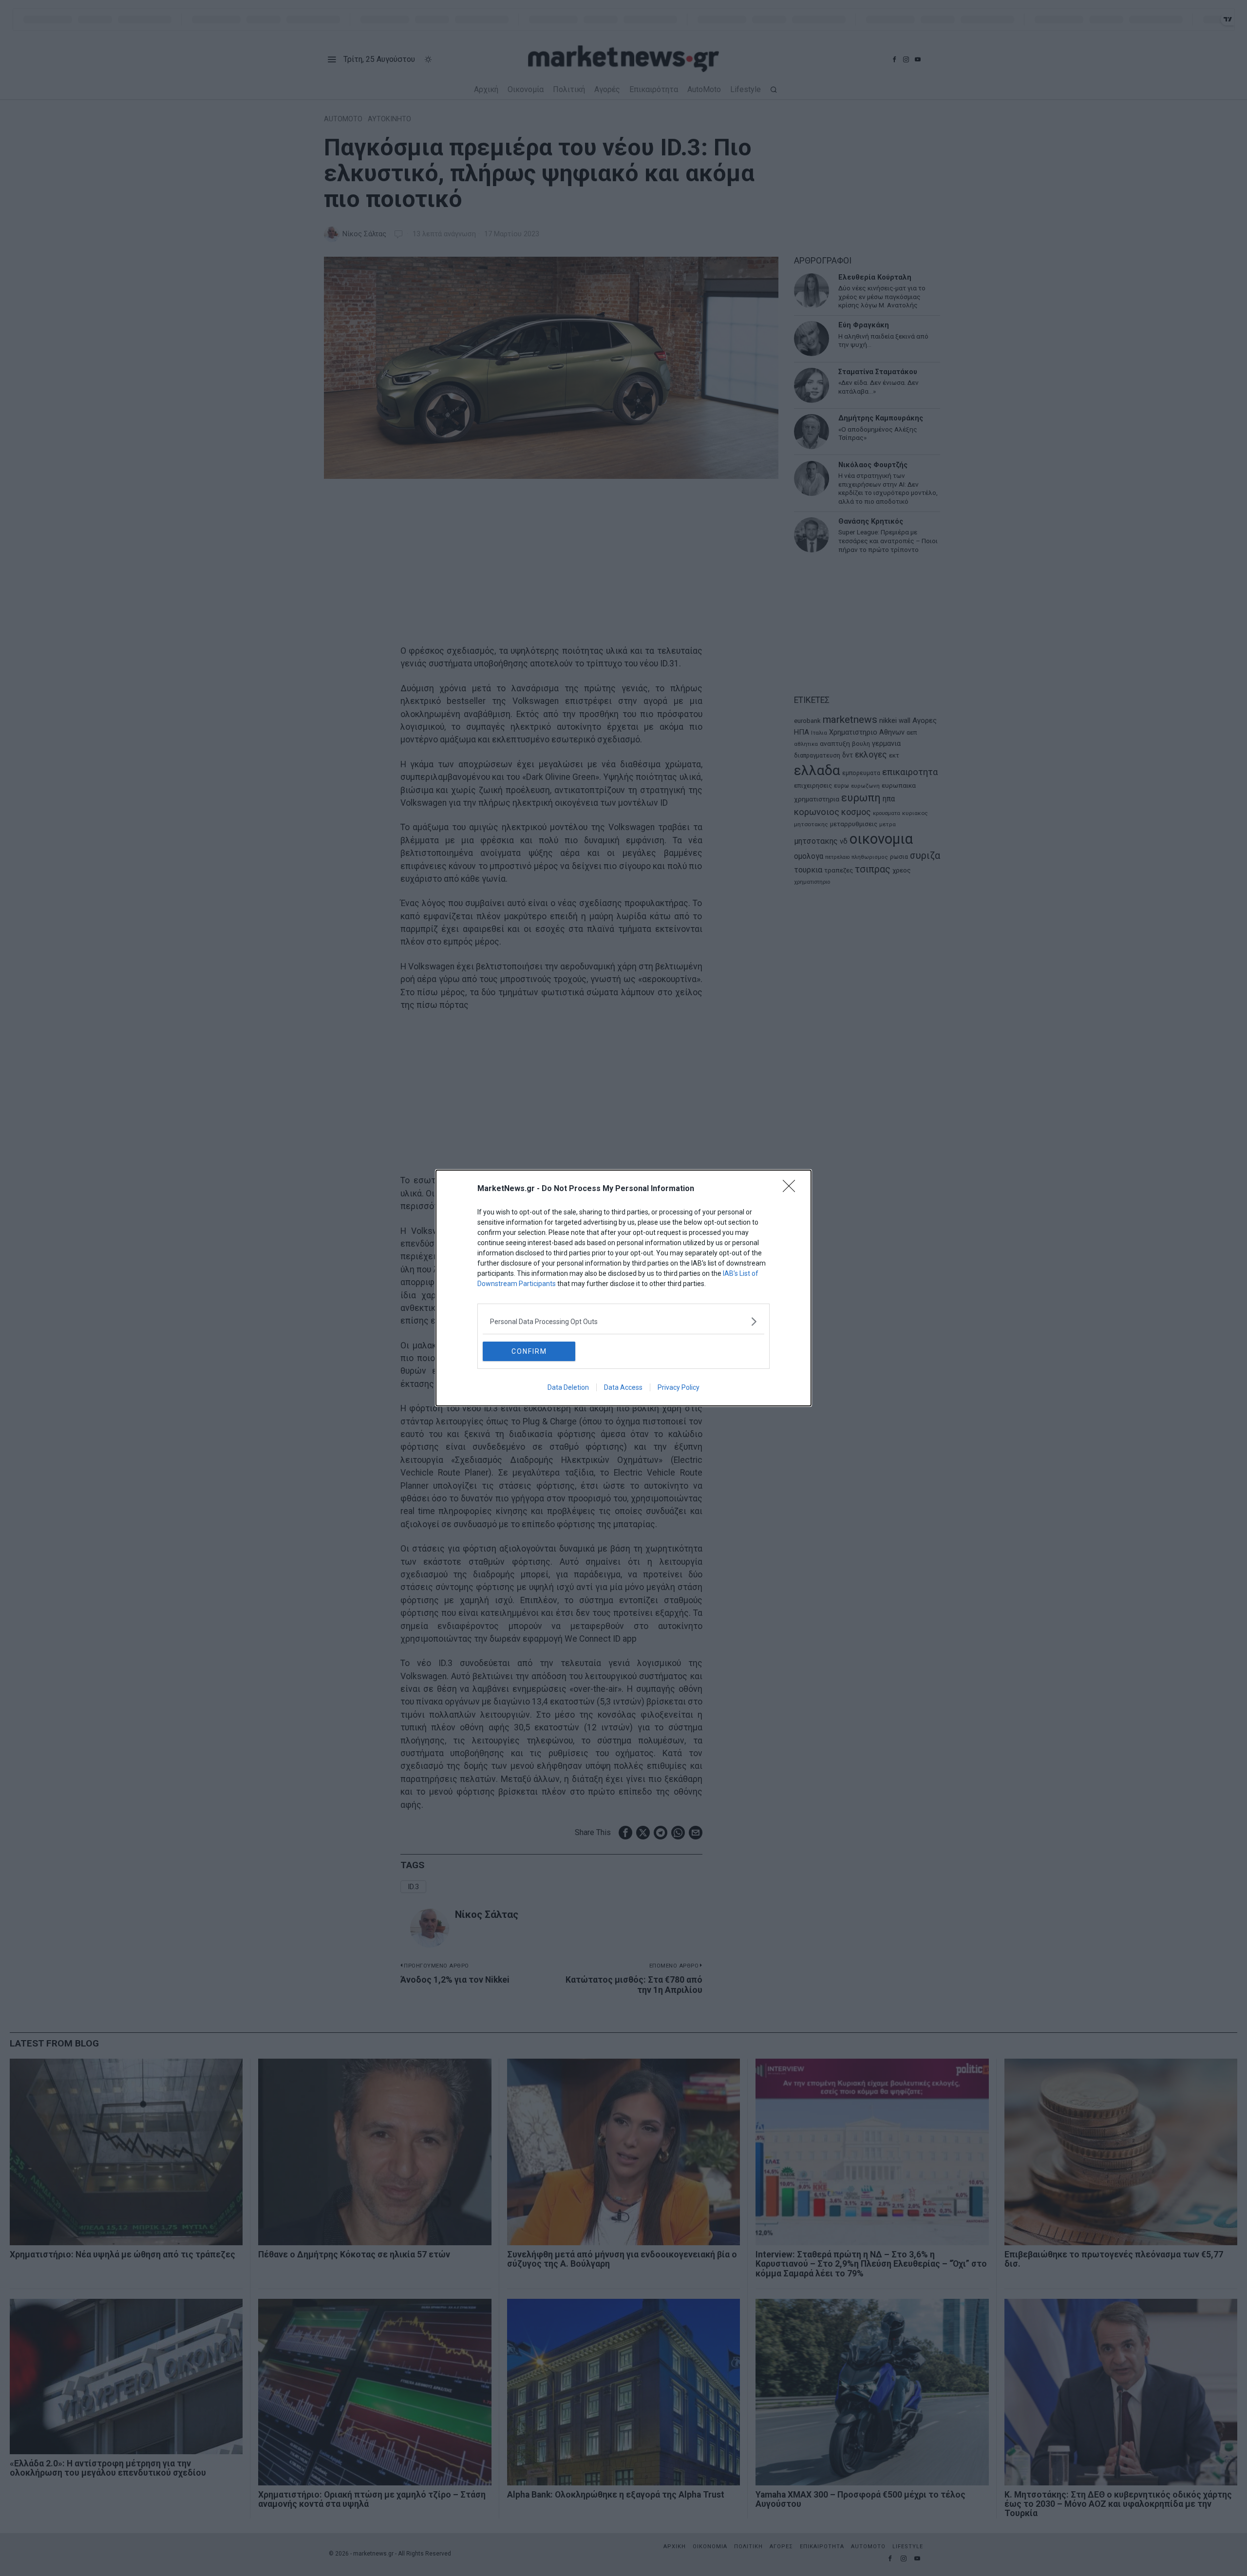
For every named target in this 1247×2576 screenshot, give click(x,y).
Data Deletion (568, 1387)
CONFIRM (529, 1351)
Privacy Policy (679, 1387)
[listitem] (623, 1321)
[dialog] (623, 1288)
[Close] (792, 1189)
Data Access (623, 1387)
